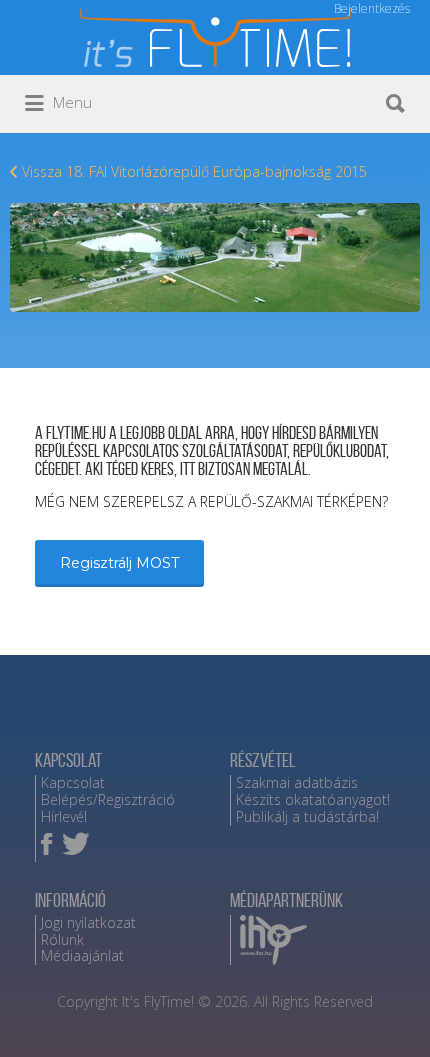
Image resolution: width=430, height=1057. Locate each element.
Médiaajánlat (82, 955)
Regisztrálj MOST (119, 563)
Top (407, 1029)
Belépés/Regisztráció (108, 799)
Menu (70, 102)
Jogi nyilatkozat (88, 922)
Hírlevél (64, 816)
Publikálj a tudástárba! (307, 816)
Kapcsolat (73, 782)
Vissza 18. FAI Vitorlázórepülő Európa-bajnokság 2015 (194, 171)
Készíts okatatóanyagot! (313, 799)
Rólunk (62, 939)
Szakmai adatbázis (297, 782)
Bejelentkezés (372, 8)
